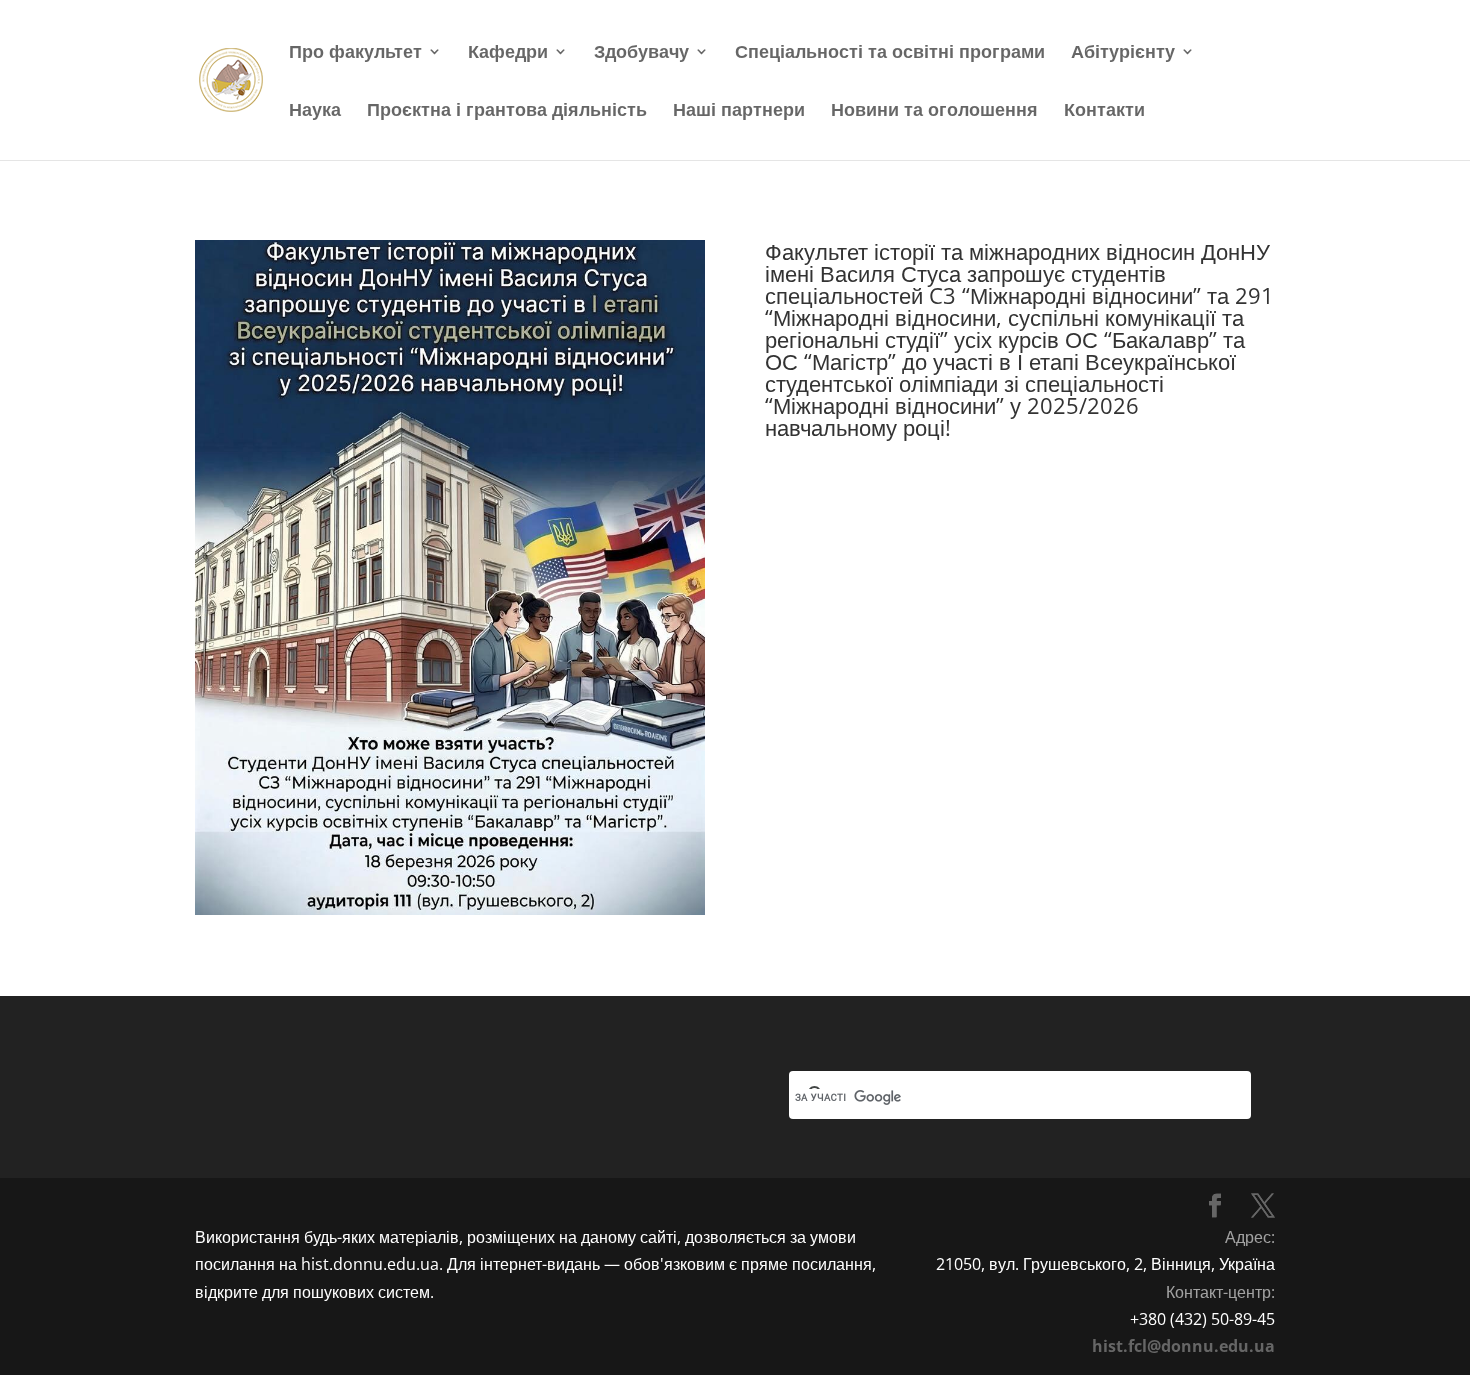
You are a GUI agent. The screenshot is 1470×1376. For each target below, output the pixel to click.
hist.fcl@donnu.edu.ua (1183, 1346)
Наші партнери (739, 111)
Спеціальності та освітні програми (890, 53)
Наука (315, 111)
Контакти (1104, 111)
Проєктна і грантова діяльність (507, 111)
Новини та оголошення (934, 111)
